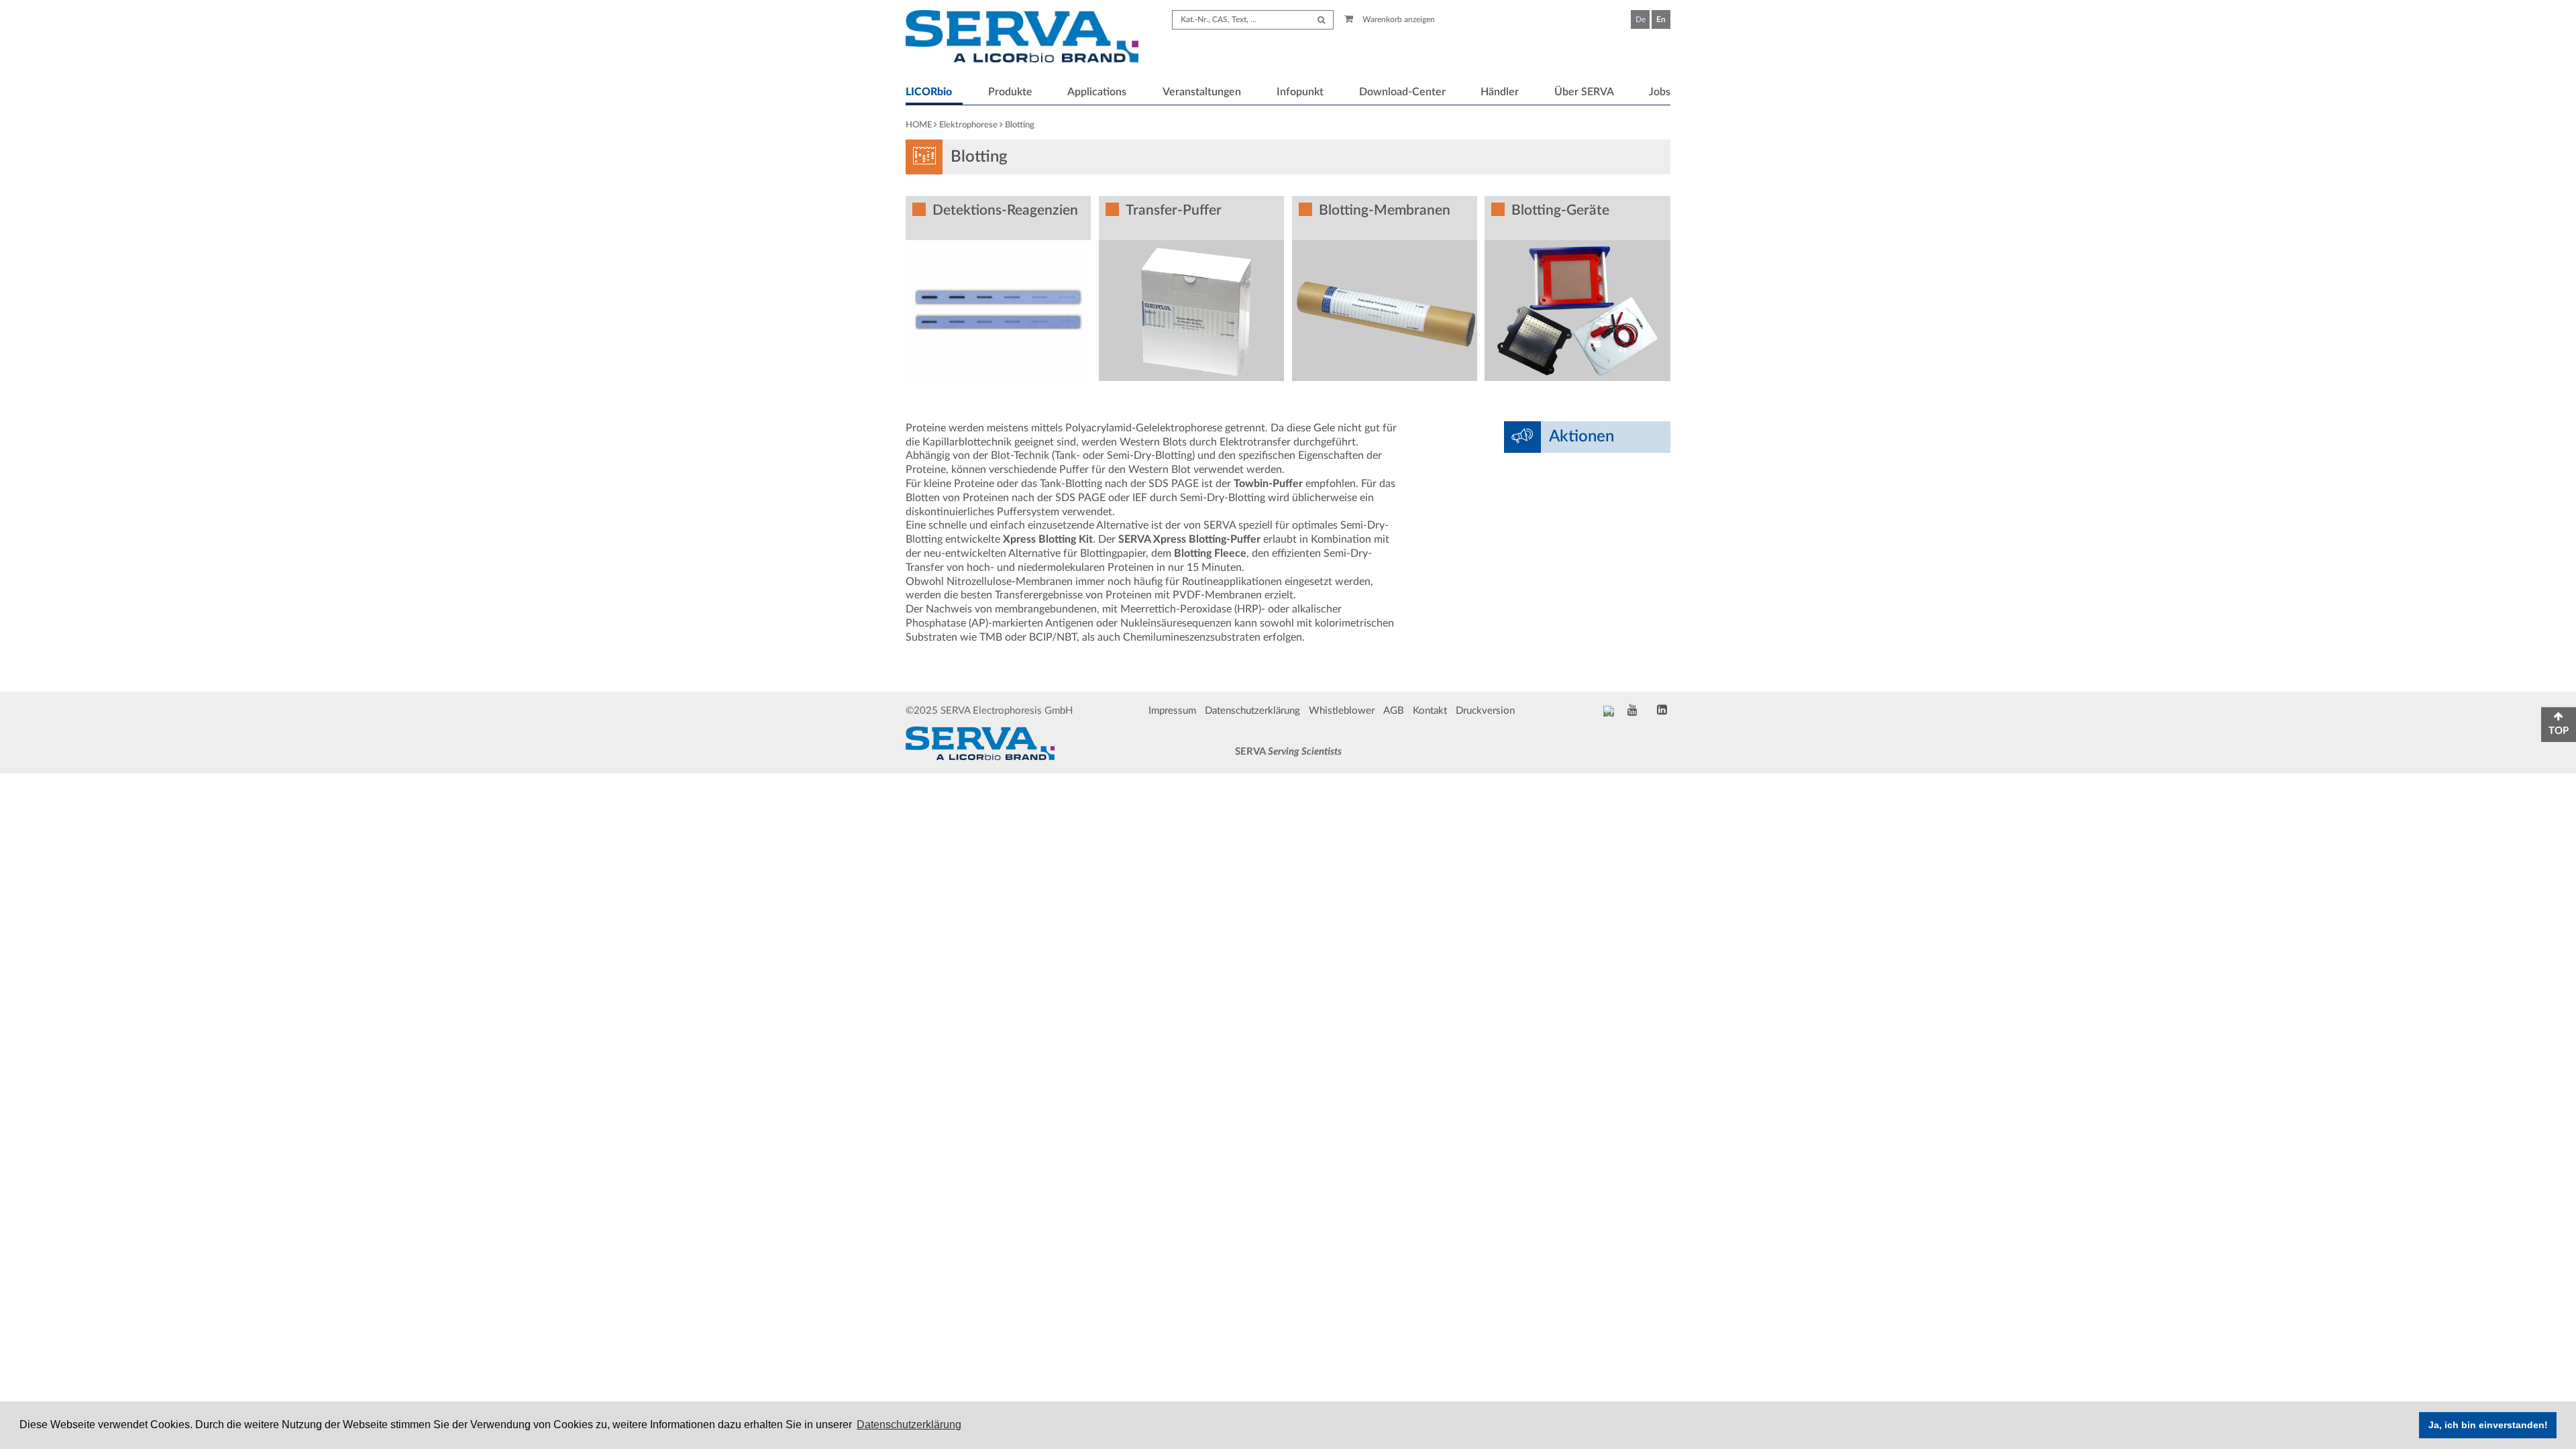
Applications (1097, 92)
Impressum (1172, 711)
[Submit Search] (1321, 20)
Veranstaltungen (1202, 92)
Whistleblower (1342, 711)
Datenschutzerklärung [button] (909, 1425)
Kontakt (1430, 711)
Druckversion (1485, 711)
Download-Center (1402, 92)
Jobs (1660, 92)
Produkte (1010, 92)
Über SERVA (1584, 92)
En (1661, 19)
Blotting (1020, 125)
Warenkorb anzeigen (1398, 19)
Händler (1500, 92)
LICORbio (929, 92)
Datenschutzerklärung (1252, 711)
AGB (1394, 711)
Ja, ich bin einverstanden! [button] (2488, 1425)
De (1641, 19)
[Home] (1022, 38)
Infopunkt (1300, 92)
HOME (919, 125)
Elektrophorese (968, 125)
